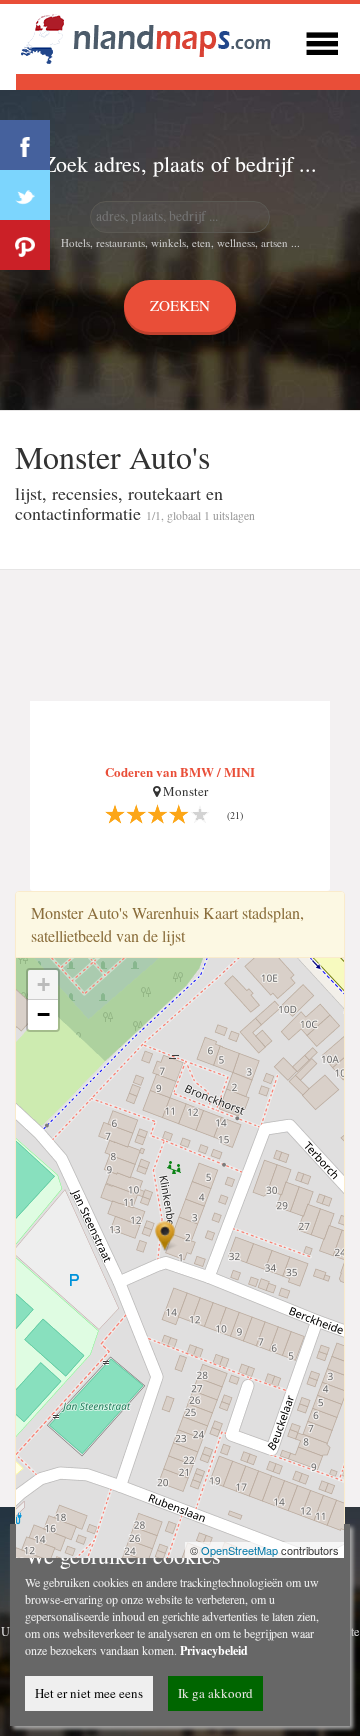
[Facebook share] (25, 145)
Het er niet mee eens (89, 1693)
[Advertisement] (180, 636)
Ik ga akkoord (215, 1693)
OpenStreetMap (239, 1550)
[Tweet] (25, 195)
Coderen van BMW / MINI (180, 771)
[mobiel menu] (322, 40)
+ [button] (43, 984)
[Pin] (25, 245)
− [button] (43, 1014)
